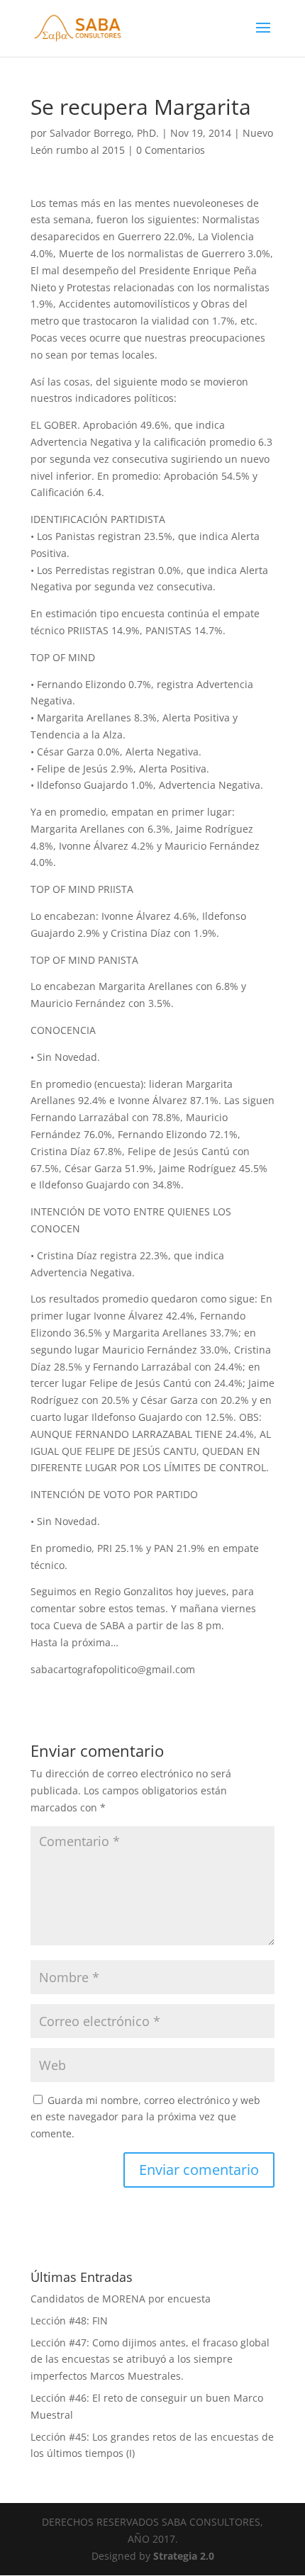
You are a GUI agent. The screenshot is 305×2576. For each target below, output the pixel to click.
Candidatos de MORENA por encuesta (121, 2299)
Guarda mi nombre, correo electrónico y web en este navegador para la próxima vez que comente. (145, 2117)
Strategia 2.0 (184, 2556)
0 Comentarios (171, 150)
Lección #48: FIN (69, 2321)
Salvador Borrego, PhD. (104, 133)
